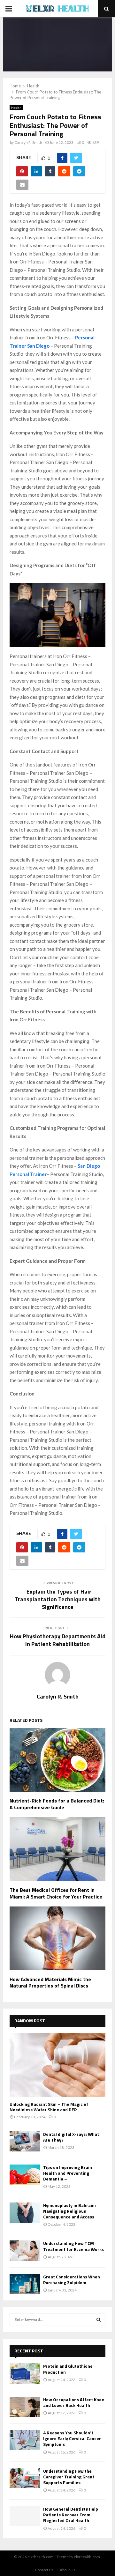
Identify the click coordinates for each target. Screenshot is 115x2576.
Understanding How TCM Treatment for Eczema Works (73, 2246)
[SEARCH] (99, 2320)
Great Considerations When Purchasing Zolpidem (72, 2280)
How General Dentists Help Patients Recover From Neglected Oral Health (71, 2515)
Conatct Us (44, 2570)
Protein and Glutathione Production (68, 2369)
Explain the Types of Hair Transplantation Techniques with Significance (58, 1599)
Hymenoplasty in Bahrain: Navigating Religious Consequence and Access (69, 2211)
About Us (68, 2570)
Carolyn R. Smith (28, 142)
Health (16, 107)
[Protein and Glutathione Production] (25, 2373)
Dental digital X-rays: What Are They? (71, 2137)
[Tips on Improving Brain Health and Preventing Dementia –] (25, 2175)
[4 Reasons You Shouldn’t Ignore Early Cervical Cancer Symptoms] (25, 2440)
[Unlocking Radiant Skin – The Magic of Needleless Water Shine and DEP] (57, 2065)
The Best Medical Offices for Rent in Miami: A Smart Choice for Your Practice (56, 1893)
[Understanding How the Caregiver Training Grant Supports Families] (25, 2478)
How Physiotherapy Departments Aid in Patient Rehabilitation (58, 1640)
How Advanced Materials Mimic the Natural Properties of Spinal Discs (50, 1983)
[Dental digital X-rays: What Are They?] (25, 2141)
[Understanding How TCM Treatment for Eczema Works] (25, 2250)
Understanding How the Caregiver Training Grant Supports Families (69, 2477)
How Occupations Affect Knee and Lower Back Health (74, 2402)
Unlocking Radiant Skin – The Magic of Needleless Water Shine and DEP (49, 2107)
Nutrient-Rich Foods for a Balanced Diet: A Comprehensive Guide (57, 1804)
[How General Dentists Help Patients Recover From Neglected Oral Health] (25, 2516)
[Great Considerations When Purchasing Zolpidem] (25, 2284)
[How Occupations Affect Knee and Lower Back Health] (25, 2407)
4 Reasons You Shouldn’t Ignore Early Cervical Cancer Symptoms (72, 2438)
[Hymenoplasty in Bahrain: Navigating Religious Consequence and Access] (25, 2213)
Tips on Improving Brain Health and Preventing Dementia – (68, 2173)
